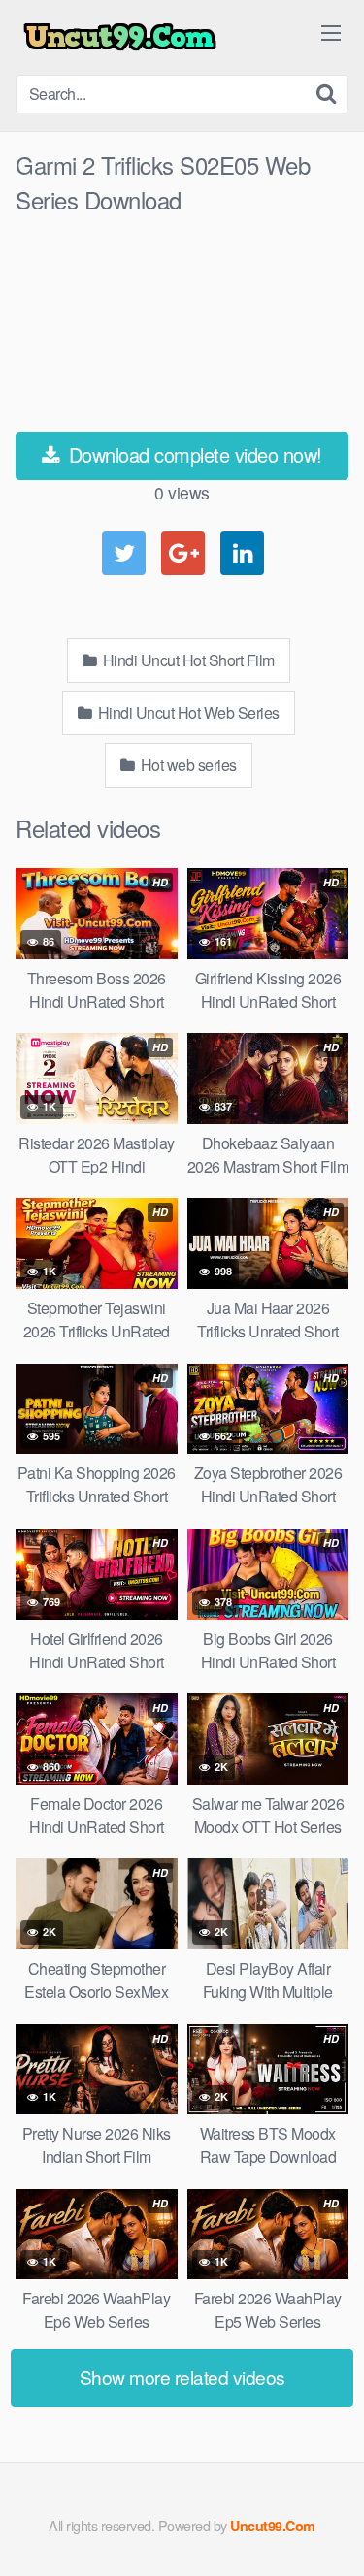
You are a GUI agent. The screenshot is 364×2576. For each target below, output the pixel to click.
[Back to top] (330, 2533)
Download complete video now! (193, 454)
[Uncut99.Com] (120, 37)
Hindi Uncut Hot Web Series (187, 712)
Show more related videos (182, 2377)
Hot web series (187, 765)
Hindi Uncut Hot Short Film (187, 660)
